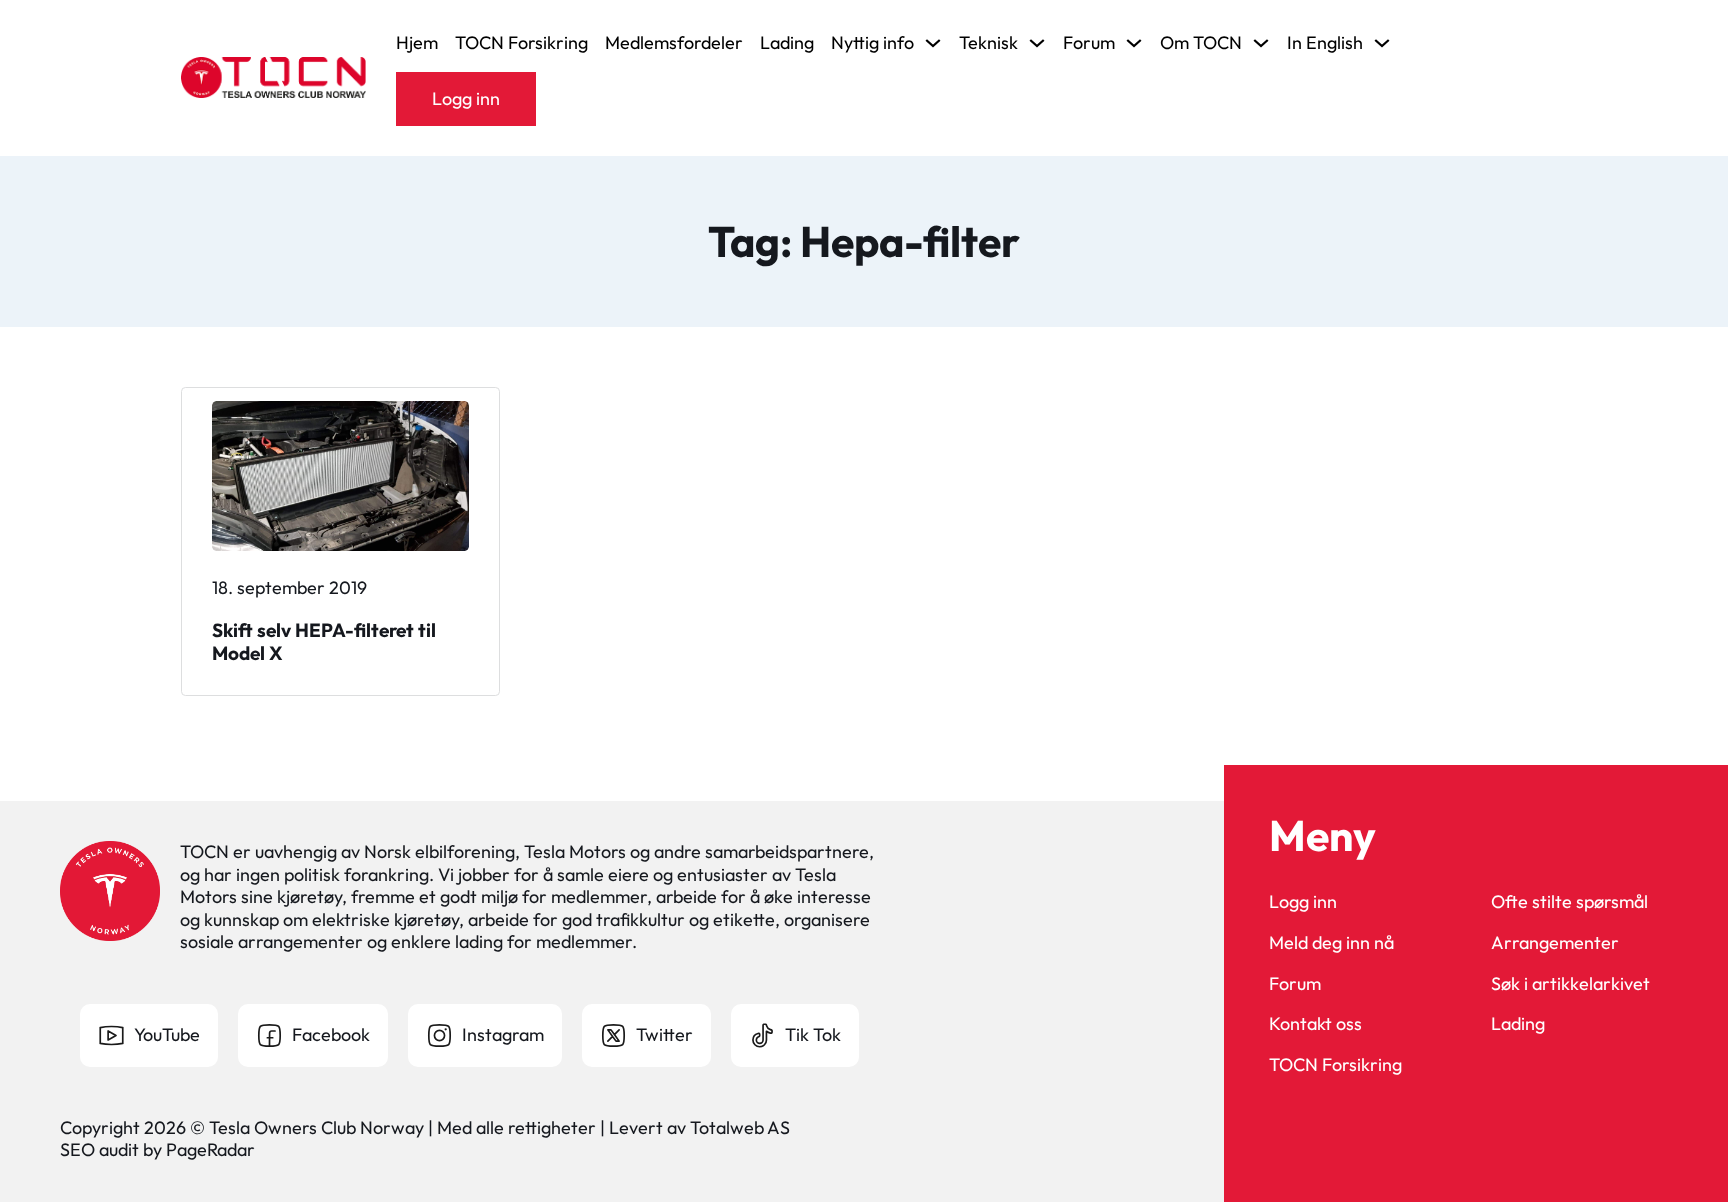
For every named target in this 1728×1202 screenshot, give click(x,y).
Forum (1295, 984)
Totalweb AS (740, 1127)
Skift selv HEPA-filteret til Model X (324, 641)
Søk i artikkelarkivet (1570, 984)
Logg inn (466, 98)
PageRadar (210, 1149)
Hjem (417, 43)
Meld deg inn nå (1331, 943)
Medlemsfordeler (674, 43)
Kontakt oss (1315, 1024)
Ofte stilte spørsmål (1569, 902)
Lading (787, 43)
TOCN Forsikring (521, 43)
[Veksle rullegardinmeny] (933, 43)
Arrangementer (1555, 943)
